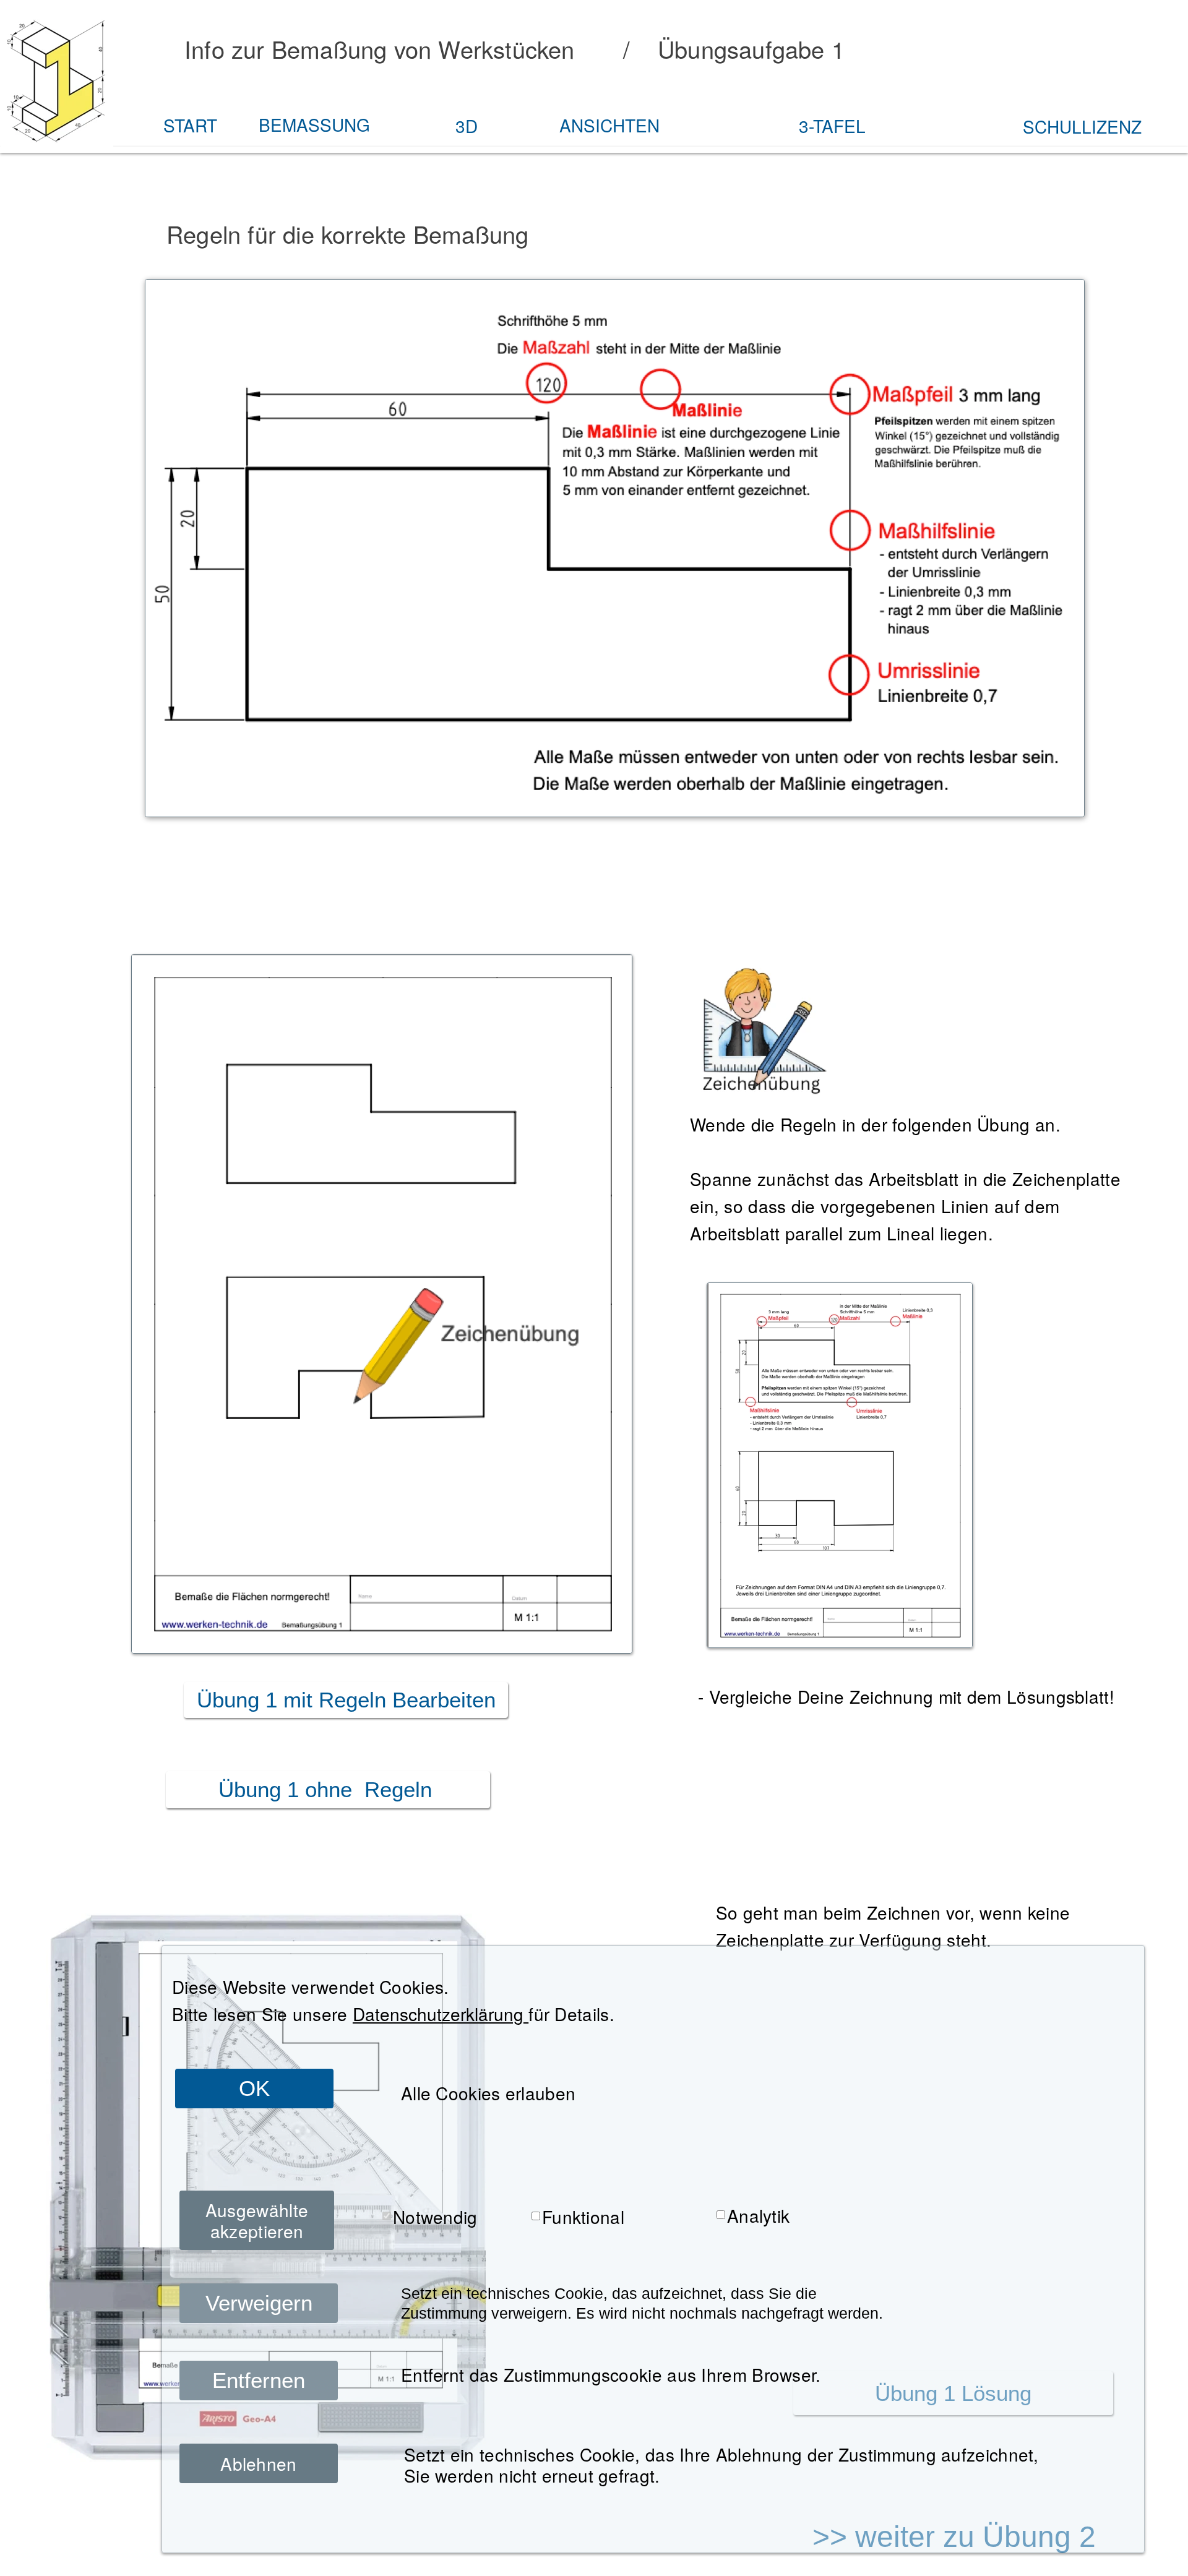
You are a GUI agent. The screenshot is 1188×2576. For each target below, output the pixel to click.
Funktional (583, 2217)
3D (467, 126)
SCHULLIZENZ (1082, 126)
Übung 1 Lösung (953, 2393)
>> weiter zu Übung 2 (954, 2537)
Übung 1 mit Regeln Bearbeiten (346, 1700)
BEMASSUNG (314, 124)
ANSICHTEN (609, 125)
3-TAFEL (832, 126)
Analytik (758, 2215)
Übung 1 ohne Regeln (328, 1789)
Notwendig (435, 2217)
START (190, 125)
